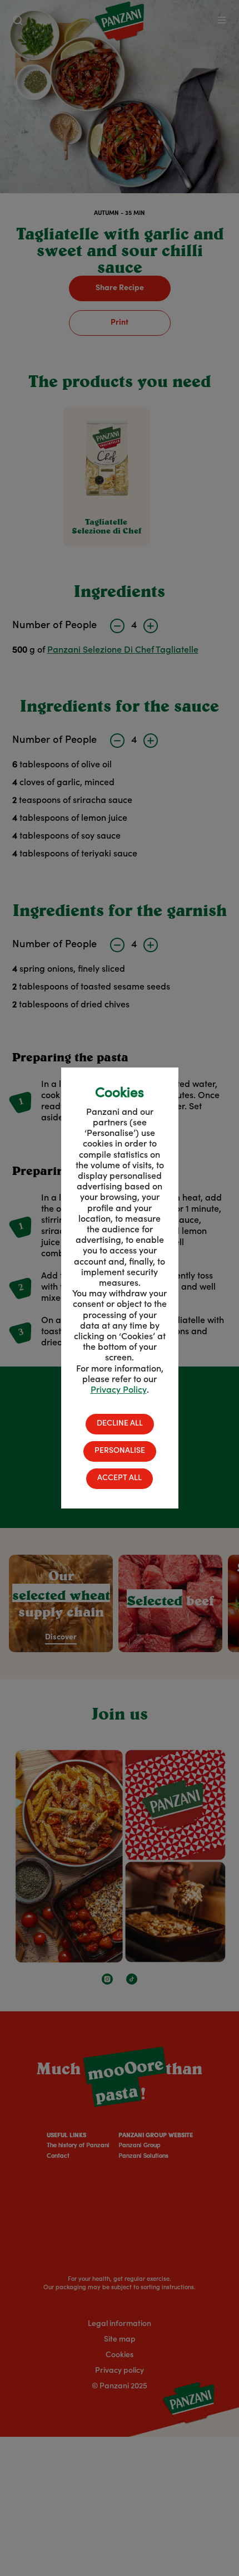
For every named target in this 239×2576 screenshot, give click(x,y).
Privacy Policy (119, 1390)
